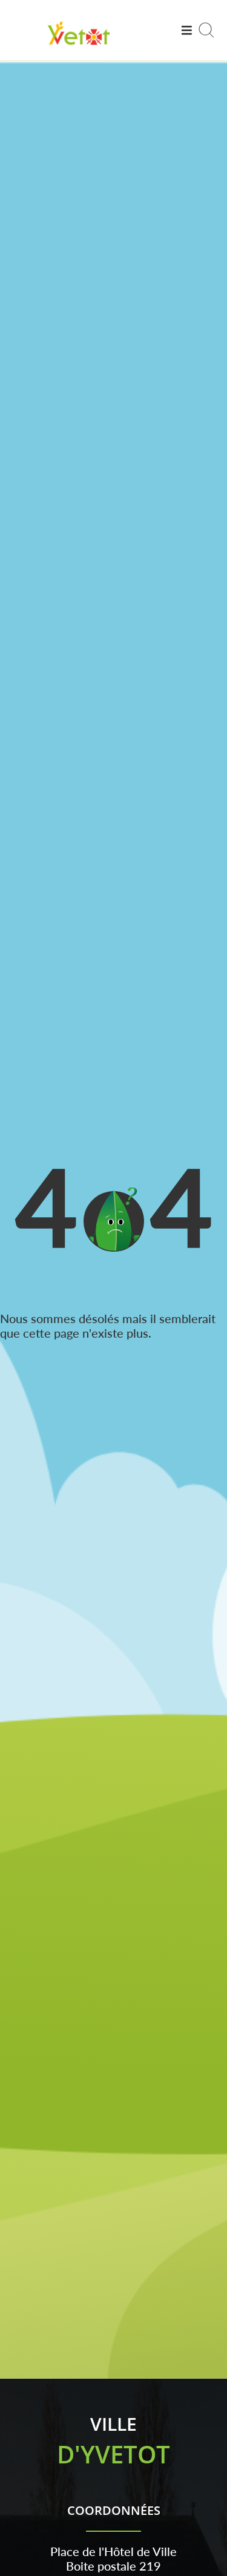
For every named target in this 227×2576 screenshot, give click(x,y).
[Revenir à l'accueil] (79, 47)
